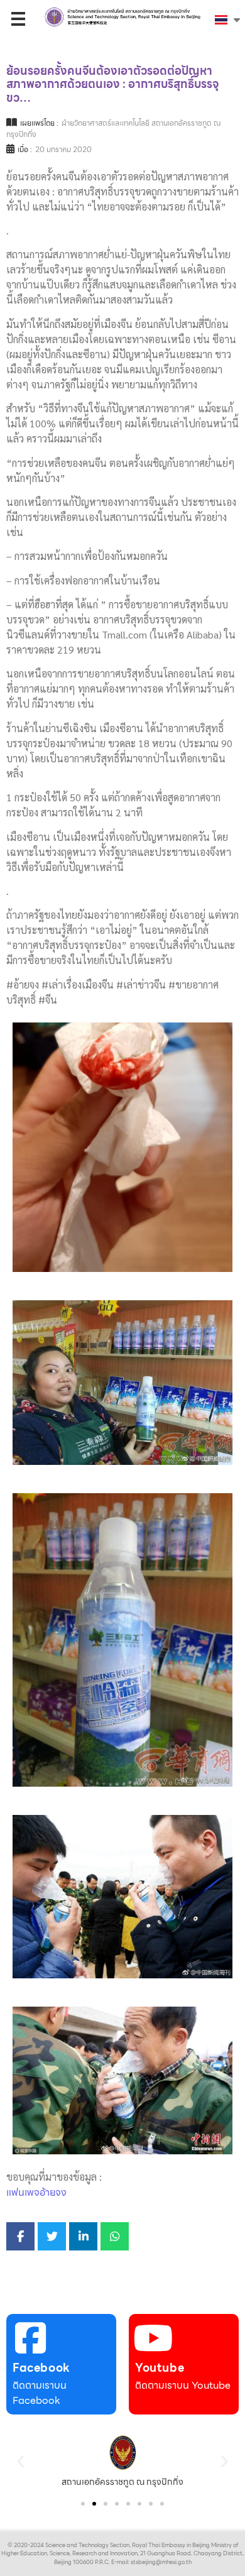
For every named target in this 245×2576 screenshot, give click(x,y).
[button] (20, 2461)
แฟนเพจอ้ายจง (36, 2192)
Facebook (41, 2368)
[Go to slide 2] (94, 2504)
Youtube (160, 2368)
